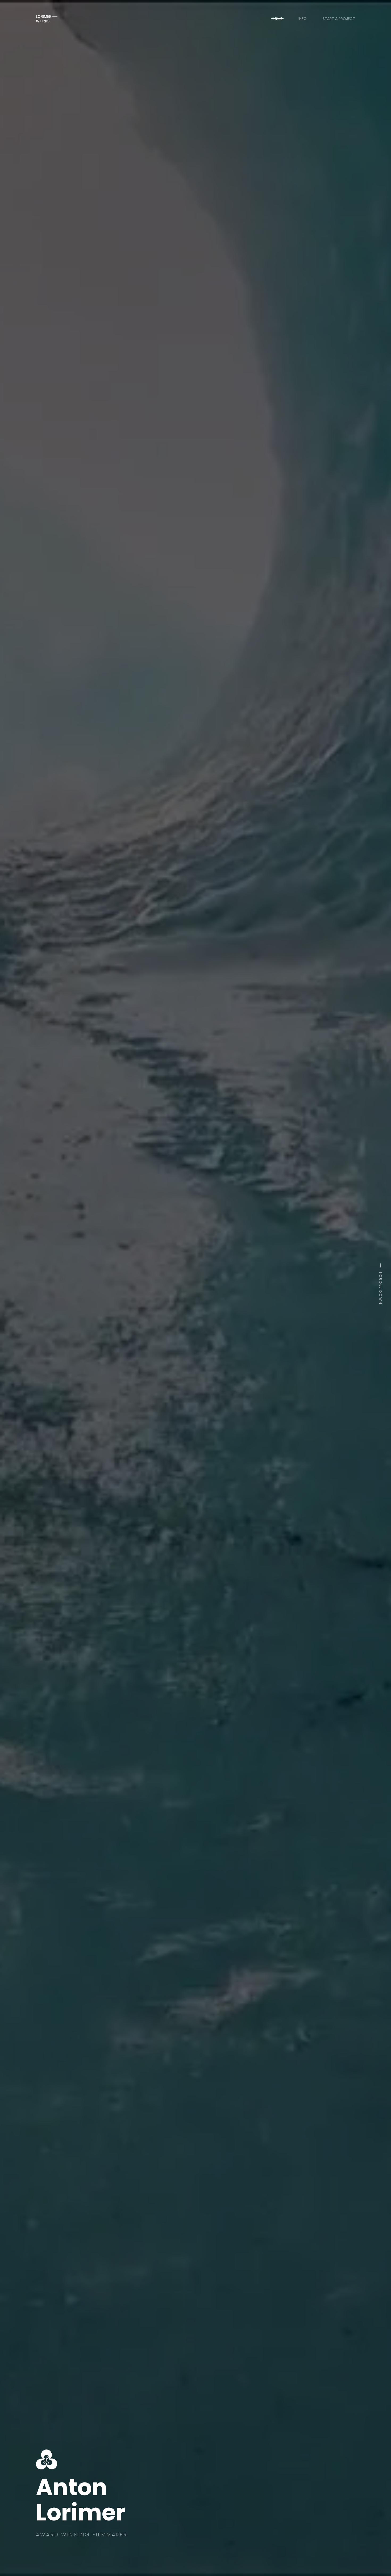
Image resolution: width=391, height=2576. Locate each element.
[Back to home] (47, 19)
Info (303, 19)
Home (277, 19)
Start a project (339, 19)
